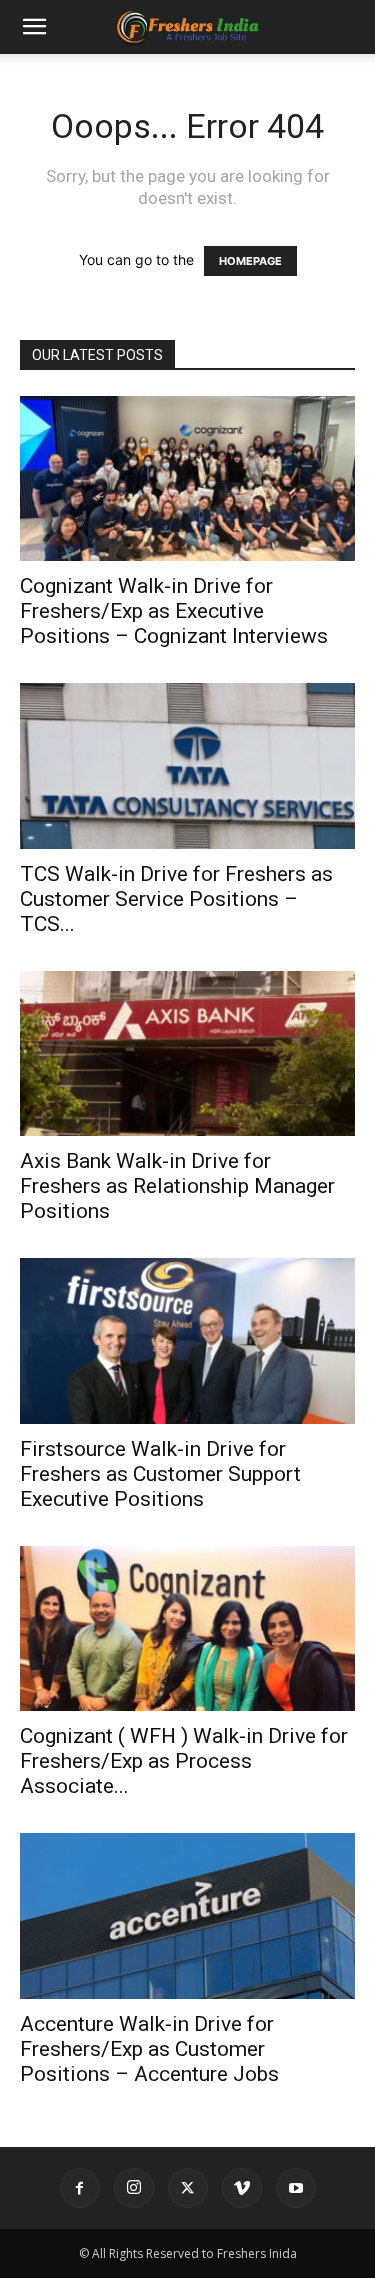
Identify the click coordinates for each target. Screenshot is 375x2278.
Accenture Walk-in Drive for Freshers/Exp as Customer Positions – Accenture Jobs (149, 2049)
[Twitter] (188, 2188)
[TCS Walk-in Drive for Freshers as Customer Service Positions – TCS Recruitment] (187, 765)
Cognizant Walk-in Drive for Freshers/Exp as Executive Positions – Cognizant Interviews (174, 611)
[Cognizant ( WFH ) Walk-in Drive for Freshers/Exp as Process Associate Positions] (187, 1628)
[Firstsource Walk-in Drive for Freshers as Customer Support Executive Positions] (187, 1340)
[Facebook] (80, 2188)
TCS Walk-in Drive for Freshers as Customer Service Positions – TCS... (176, 899)
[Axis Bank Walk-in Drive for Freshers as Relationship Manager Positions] (187, 1053)
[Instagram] (134, 2188)
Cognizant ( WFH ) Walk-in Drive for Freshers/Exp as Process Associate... (184, 1761)
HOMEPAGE (250, 261)
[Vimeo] (242, 2188)
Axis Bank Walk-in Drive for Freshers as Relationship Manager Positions (177, 1186)
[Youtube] (296, 2188)
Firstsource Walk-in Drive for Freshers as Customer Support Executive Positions (160, 1474)
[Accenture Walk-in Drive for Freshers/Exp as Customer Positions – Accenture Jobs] (187, 1915)
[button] (34, 27)
